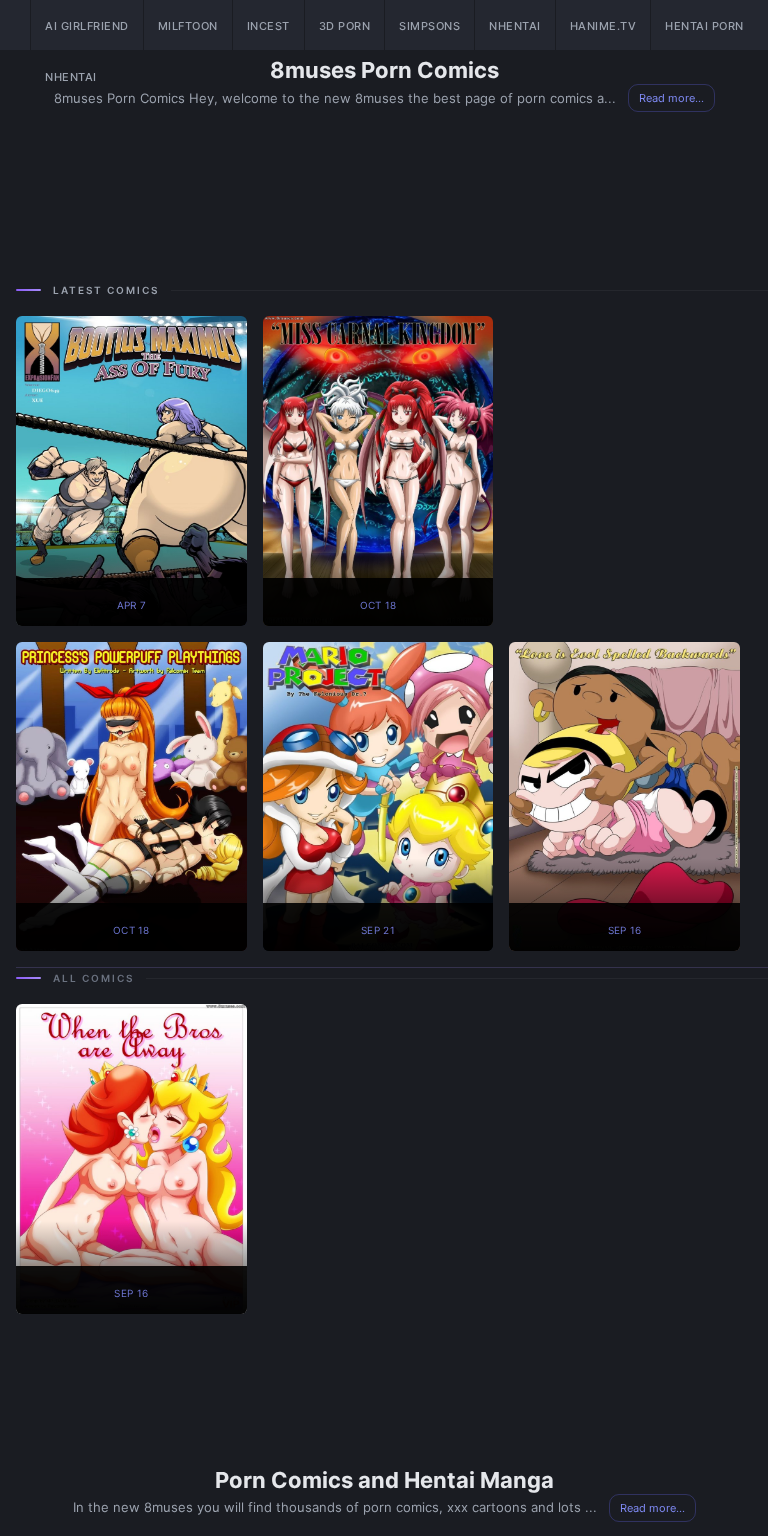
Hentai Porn (704, 26)
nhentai (71, 77)
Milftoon (188, 26)
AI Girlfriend (87, 26)
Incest (268, 26)
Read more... (652, 1508)
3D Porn (345, 26)
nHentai (515, 26)
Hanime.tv (603, 26)
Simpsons (429, 26)
